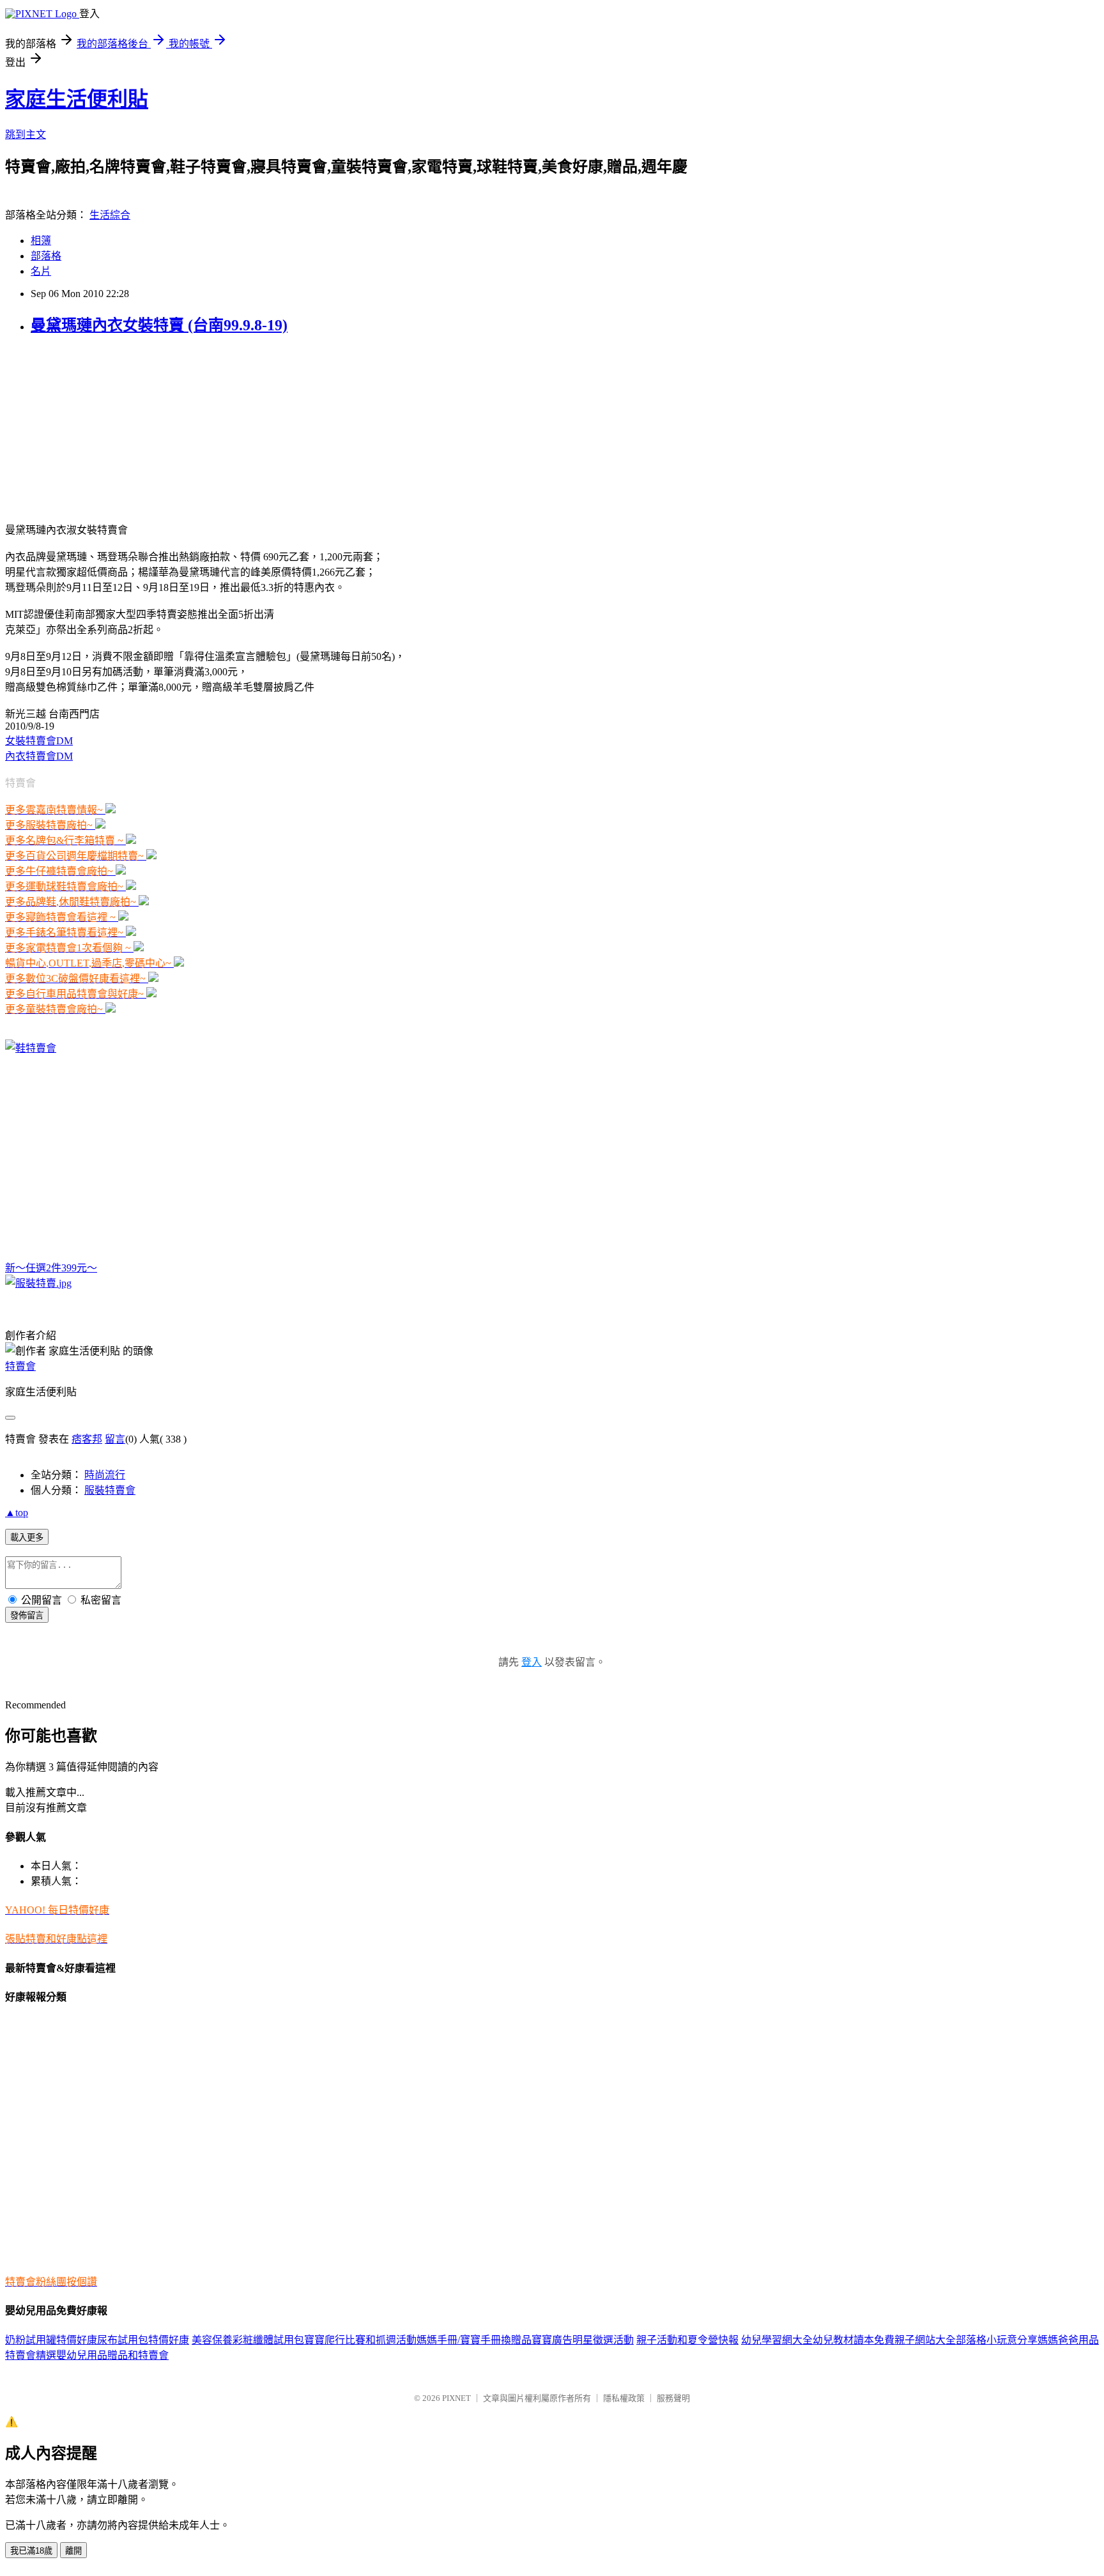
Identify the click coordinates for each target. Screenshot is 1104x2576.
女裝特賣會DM (39, 741)
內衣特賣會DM (39, 756)
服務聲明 (673, 2398)
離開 (73, 2551)
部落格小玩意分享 (997, 2340)
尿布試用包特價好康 (143, 2340)
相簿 (41, 241)
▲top (17, 1513)
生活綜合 (110, 215)
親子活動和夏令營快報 (687, 2340)
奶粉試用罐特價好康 (51, 2340)
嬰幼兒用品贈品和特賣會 (112, 2355)
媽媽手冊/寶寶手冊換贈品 (474, 2340)
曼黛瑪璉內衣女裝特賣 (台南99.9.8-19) (159, 325)
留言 (115, 1439)
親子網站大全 (925, 2340)
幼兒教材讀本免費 (854, 2340)
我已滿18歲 (31, 2551)
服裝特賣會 (110, 1490)
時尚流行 (105, 1475)
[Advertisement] (85, 427)
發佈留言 (27, 1615)
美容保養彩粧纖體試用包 (248, 2340)
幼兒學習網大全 (777, 2340)
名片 (41, 271)
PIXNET (456, 2398)
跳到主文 (26, 134)
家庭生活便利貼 (77, 99)
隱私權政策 (624, 2398)
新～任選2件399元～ (51, 1268)
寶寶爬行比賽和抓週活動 (360, 2340)
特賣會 (20, 1366)
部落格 (46, 256)
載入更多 (27, 1537)
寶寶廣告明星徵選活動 (583, 2340)
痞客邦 (87, 1439)
